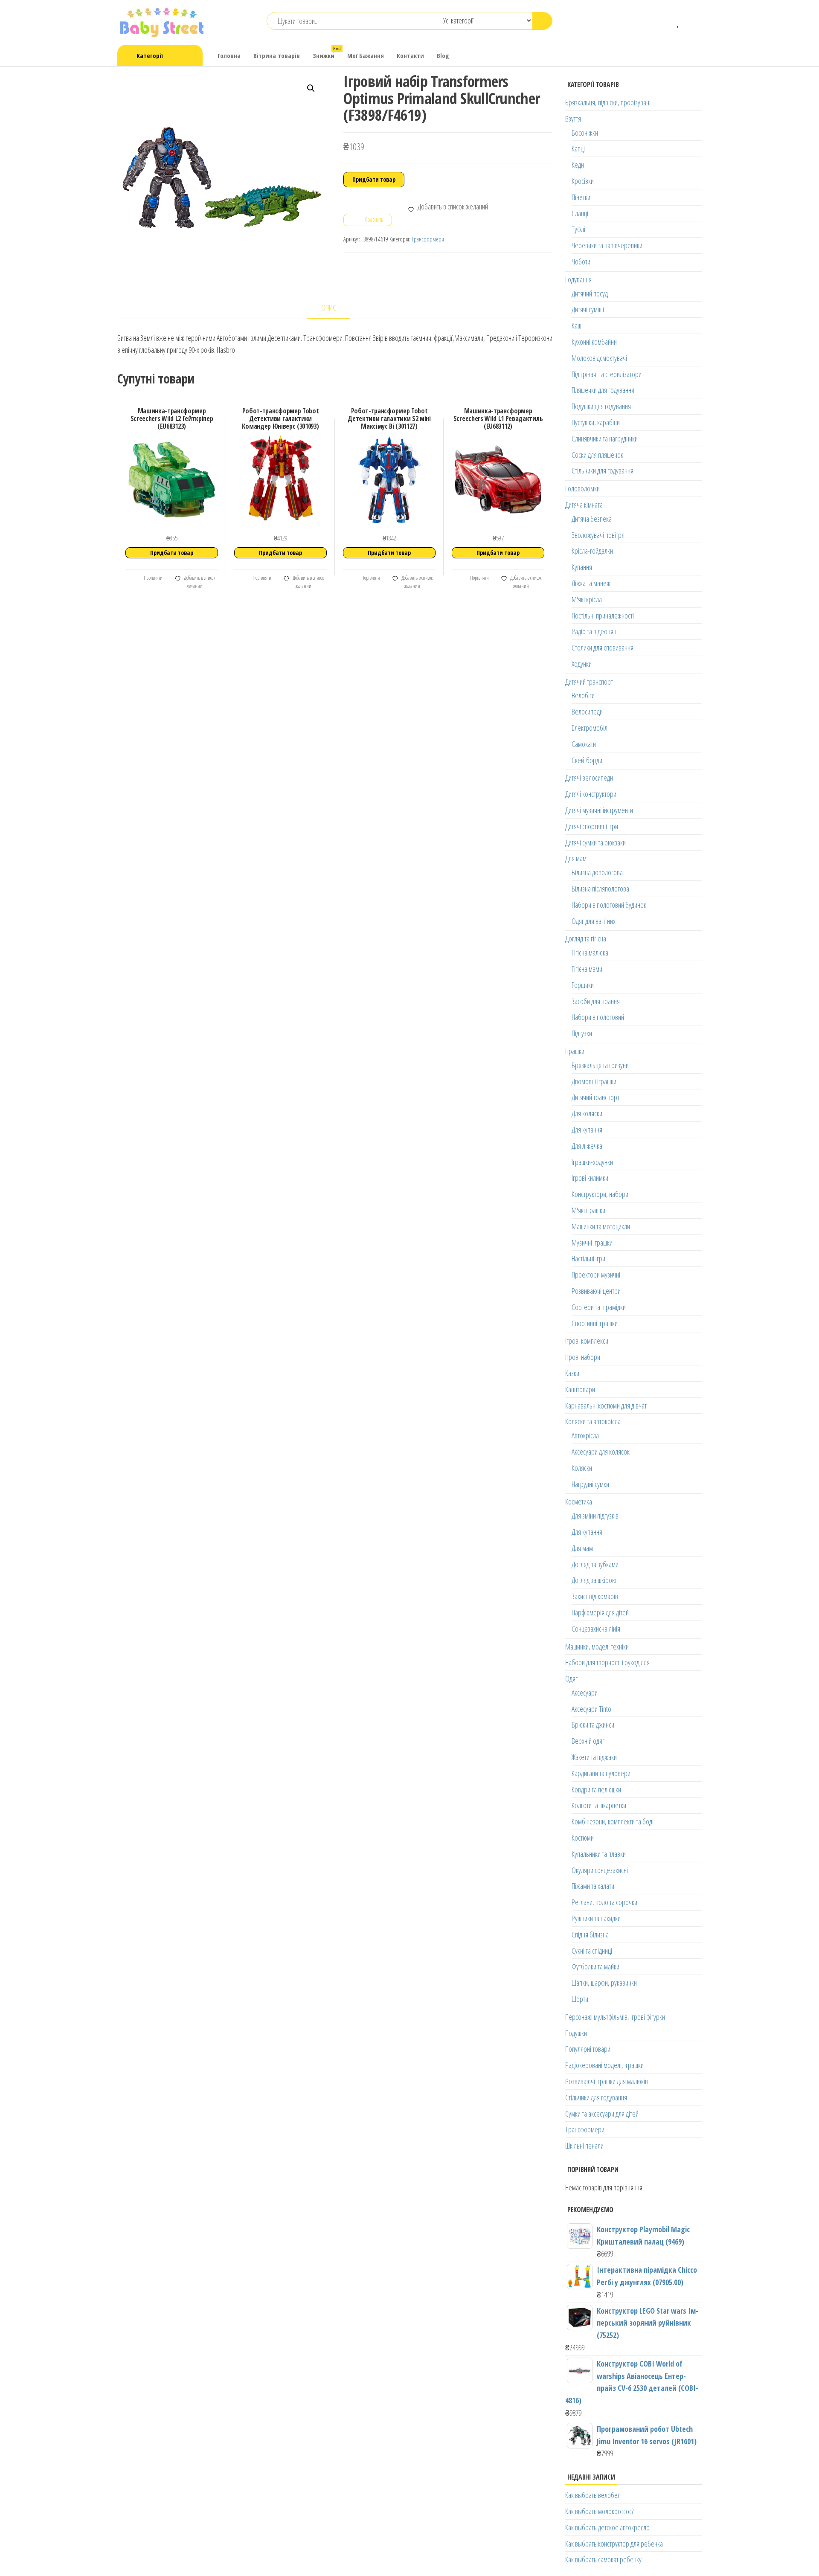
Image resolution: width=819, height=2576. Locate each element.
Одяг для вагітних (594, 921)
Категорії (150, 55)
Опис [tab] (329, 308)
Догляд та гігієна (586, 938)
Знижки (327, 53)
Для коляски (587, 1113)
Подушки (576, 2033)
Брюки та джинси (593, 1725)
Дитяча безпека (592, 519)
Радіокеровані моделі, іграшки (604, 2065)
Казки (572, 1373)
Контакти (410, 55)
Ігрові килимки (590, 1178)
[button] (311, 88)
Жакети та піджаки (594, 1757)
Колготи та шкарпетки (599, 1805)
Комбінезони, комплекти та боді (613, 1821)
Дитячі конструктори (591, 794)
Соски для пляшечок (597, 455)
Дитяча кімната (584, 505)
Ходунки (582, 664)
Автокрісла (585, 1435)
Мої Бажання (366, 55)
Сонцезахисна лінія (596, 1629)
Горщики (583, 985)
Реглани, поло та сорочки (604, 1902)
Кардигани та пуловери (601, 1773)
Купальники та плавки (599, 1854)
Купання (582, 567)
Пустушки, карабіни (596, 422)
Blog (443, 55)
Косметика (579, 1501)
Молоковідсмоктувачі (599, 358)
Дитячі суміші (588, 309)
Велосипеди (587, 712)
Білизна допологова (597, 872)
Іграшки (575, 1051)
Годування (578, 279)
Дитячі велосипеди (589, 778)
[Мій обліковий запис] (691, 21)
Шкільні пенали (584, 2146)
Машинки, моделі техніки (597, 1647)
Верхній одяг (588, 1741)
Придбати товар (374, 179)
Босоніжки (585, 133)
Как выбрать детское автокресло (607, 2527)
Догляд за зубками (595, 1564)
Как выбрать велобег (592, 2495)
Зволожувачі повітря (598, 535)
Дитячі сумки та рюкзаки (595, 842)
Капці (578, 148)
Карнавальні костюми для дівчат (606, 1406)
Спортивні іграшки (595, 1323)
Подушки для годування (601, 406)
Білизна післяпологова (600, 889)
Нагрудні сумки (590, 1484)
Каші (577, 325)
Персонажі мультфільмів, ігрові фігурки (615, 2017)
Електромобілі (590, 728)
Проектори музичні (596, 1275)
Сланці (580, 213)
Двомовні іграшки (594, 1081)
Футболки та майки (595, 1966)
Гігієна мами (587, 969)
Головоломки (582, 488)
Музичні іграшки (592, 1243)
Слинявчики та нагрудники (605, 439)
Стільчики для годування (603, 470)
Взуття (573, 119)
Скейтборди (587, 760)
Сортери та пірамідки (599, 1307)
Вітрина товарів (277, 55)
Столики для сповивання (603, 648)
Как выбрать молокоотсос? (599, 2511)
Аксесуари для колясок (601, 1452)
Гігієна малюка (590, 953)
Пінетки (581, 197)
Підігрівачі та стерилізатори (607, 374)
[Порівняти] (666, 21)
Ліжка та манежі (592, 583)
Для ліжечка (587, 1146)
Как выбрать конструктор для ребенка (614, 2544)
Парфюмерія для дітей (600, 1612)
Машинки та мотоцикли (601, 1226)
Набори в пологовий (598, 1017)
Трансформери (428, 239)
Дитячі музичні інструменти (599, 810)
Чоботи (581, 261)
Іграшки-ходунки (592, 1162)
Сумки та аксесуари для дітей (602, 2114)
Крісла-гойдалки (592, 551)
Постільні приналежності (603, 616)
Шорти (580, 1999)
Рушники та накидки (596, 1918)
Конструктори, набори (600, 1194)
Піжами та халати (593, 1886)
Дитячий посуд (590, 293)
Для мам (576, 858)
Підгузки (582, 1033)
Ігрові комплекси (587, 1341)
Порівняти (153, 578)
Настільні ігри (588, 1258)
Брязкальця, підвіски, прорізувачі (608, 102)
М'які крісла (587, 599)
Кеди (578, 165)
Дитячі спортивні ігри (592, 826)
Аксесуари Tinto (591, 1709)
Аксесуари (585, 1693)
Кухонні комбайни (594, 342)
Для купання (587, 1130)
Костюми (583, 1838)
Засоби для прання (596, 1001)
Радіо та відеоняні (595, 631)
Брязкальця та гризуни (600, 1065)
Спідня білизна (590, 1934)
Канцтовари (580, 1389)
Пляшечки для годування (603, 390)
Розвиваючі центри (596, 1291)
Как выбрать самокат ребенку (603, 2559)
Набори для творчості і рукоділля (607, 1662)
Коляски (582, 1468)
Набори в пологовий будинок (609, 905)
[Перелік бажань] (678, 21)
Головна (229, 55)
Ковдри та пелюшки (596, 1789)
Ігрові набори (583, 1357)
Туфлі (578, 229)
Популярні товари (588, 2049)
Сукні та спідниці (592, 1951)
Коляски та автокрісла (593, 1421)
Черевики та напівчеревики (607, 245)
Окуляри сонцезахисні (600, 1870)
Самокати (584, 744)
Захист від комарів (595, 1596)
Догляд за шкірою (594, 1580)
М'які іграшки (588, 1210)
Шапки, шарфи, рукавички (604, 1983)
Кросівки (583, 181)
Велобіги (583, 695)
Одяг (571, 1679)
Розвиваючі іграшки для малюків (607, 2081)
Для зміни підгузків (595, 1516)
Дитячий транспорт (589, 682)
